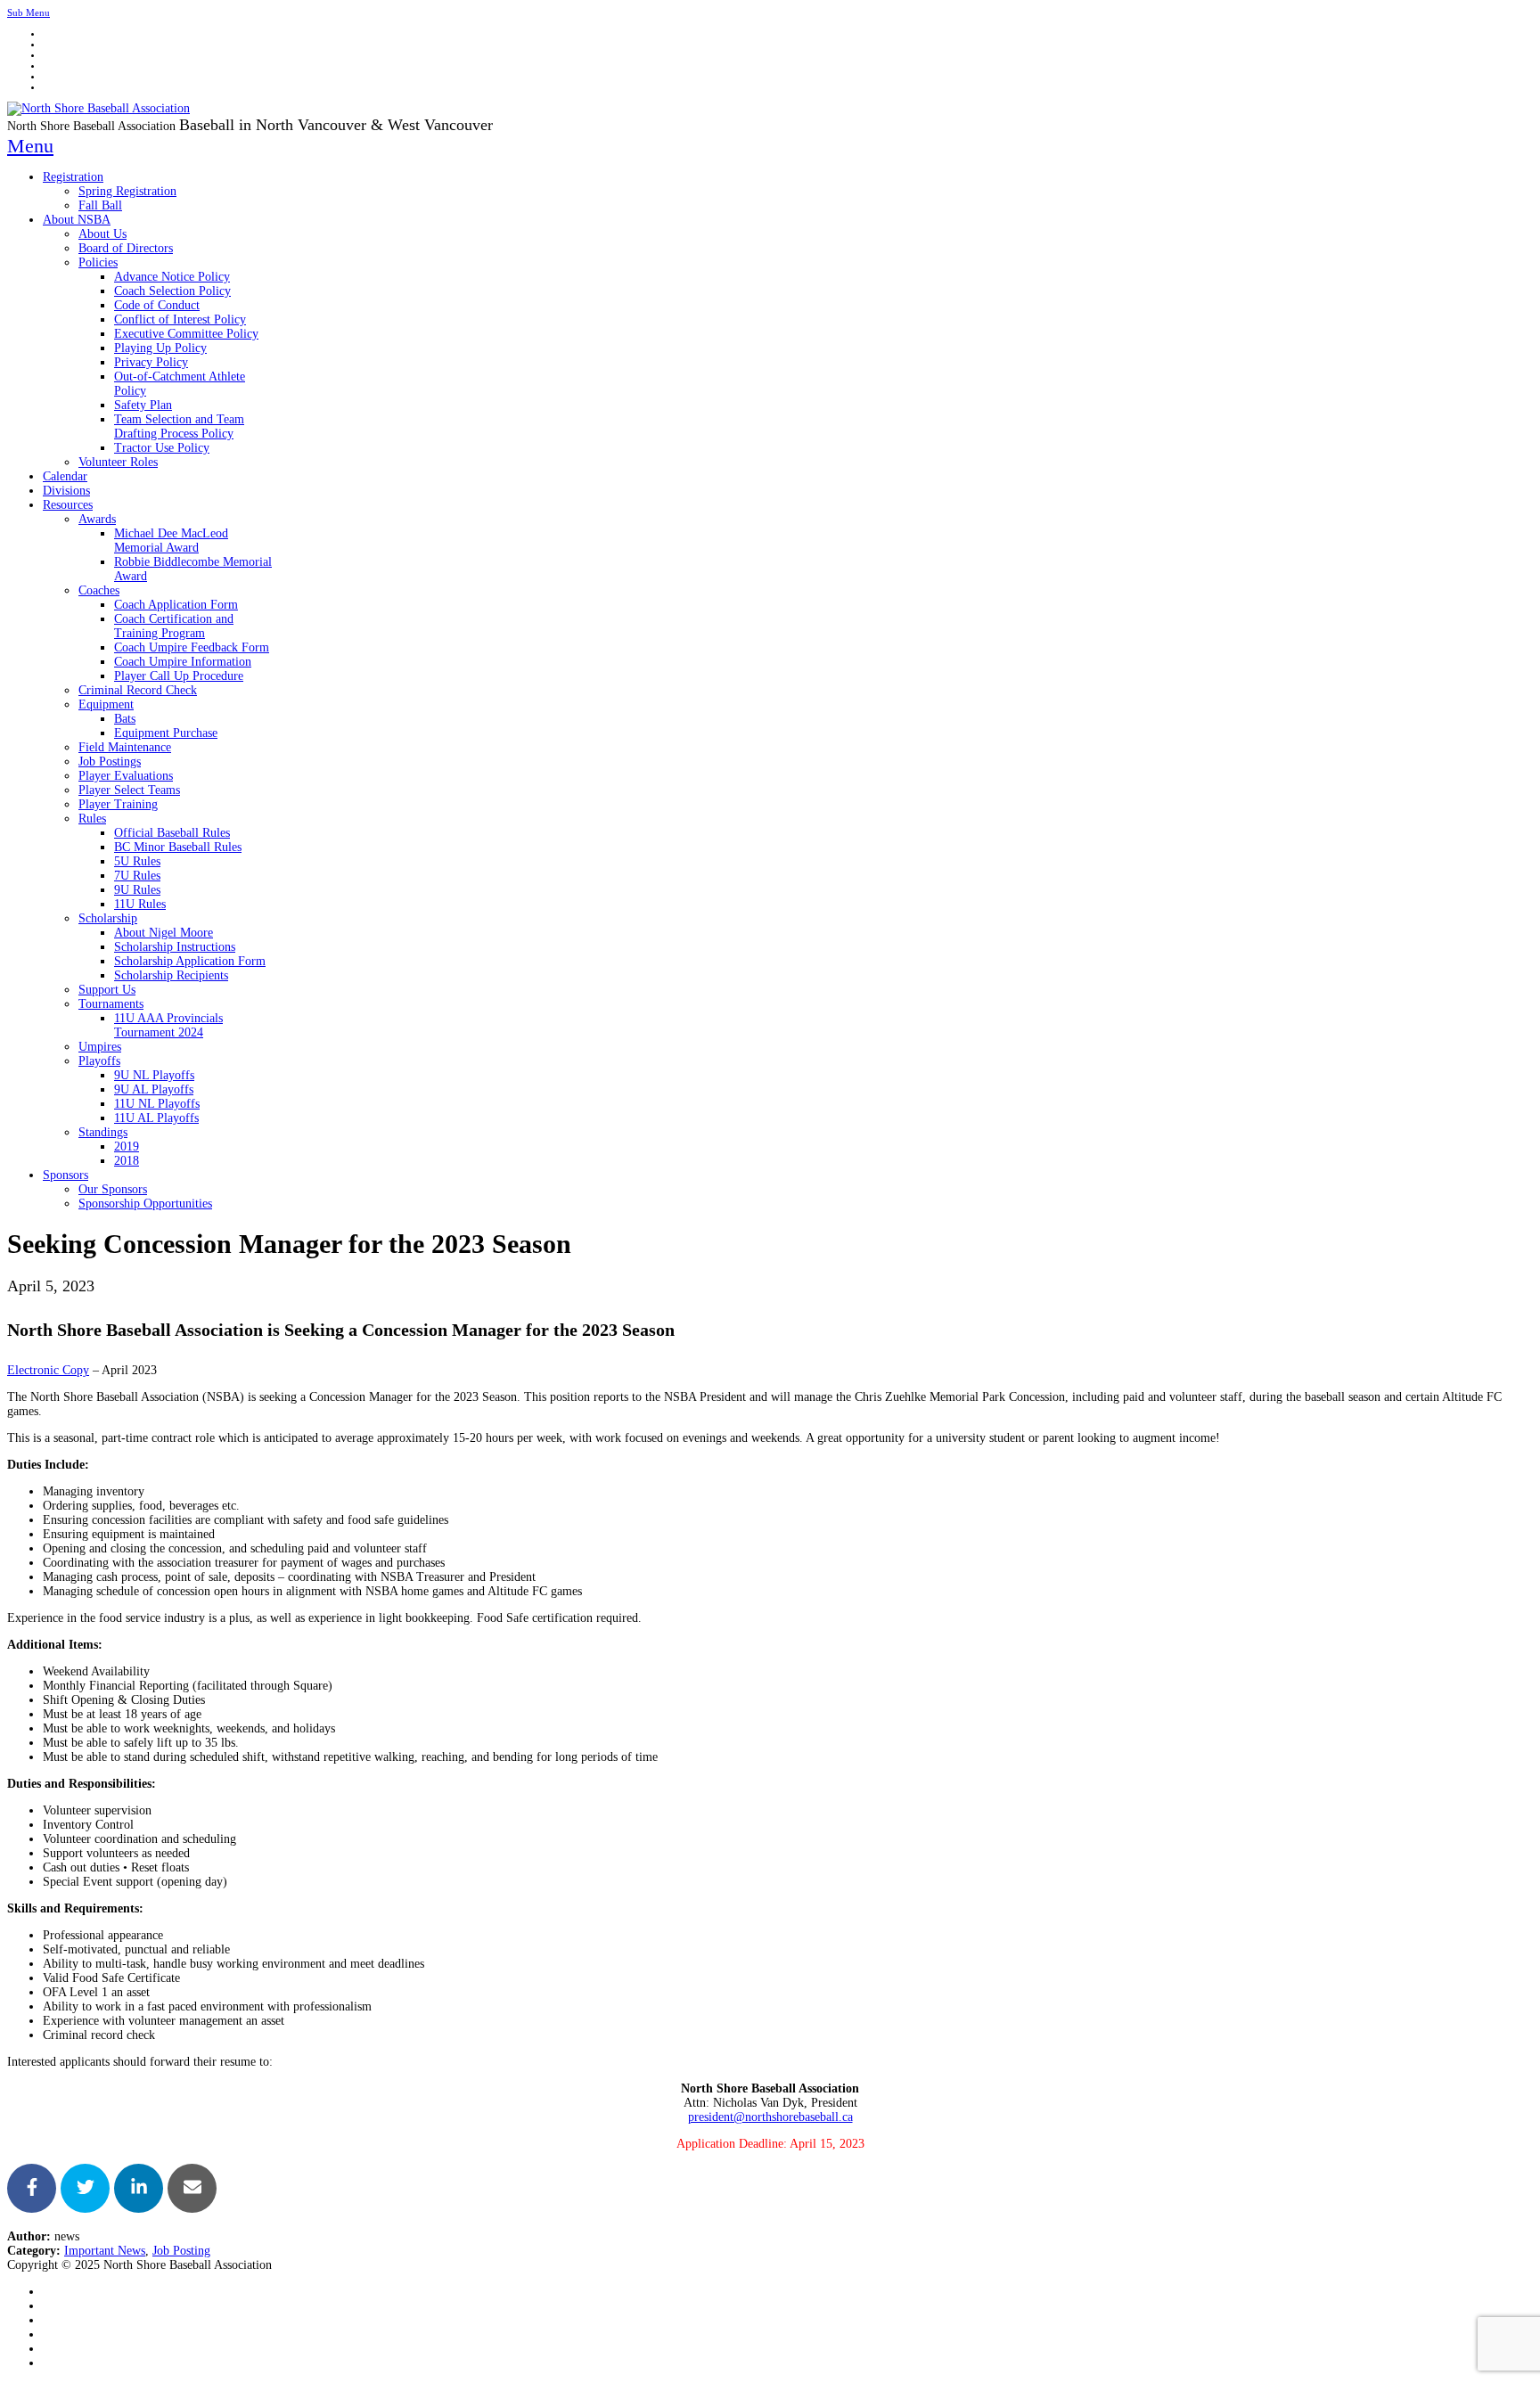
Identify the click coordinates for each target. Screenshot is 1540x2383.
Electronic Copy (48, 1370)
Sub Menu (29, 12)
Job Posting (181, 2251)
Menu (30, 146)
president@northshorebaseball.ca (770, 2117)
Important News (105, 2251)
